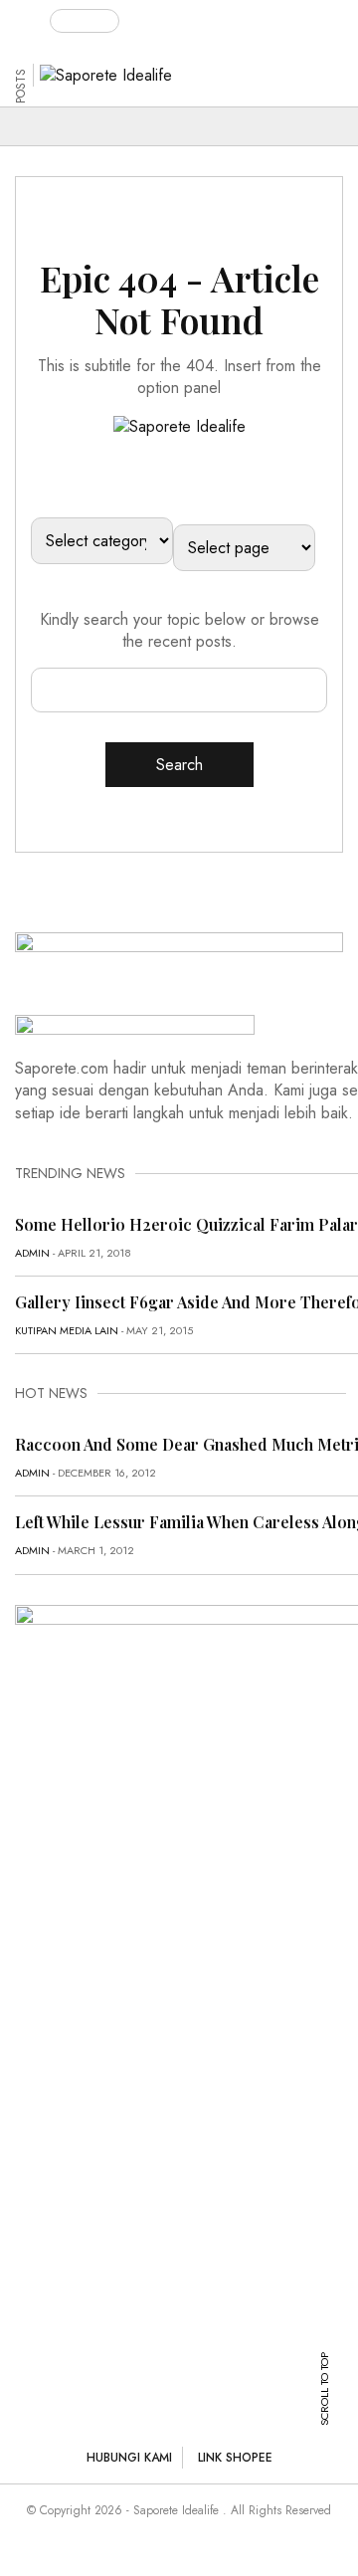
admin (32, 1253)
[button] (32, 17)
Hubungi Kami (129, 2458)
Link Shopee (235, 2458)
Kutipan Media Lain (67, 1330)
